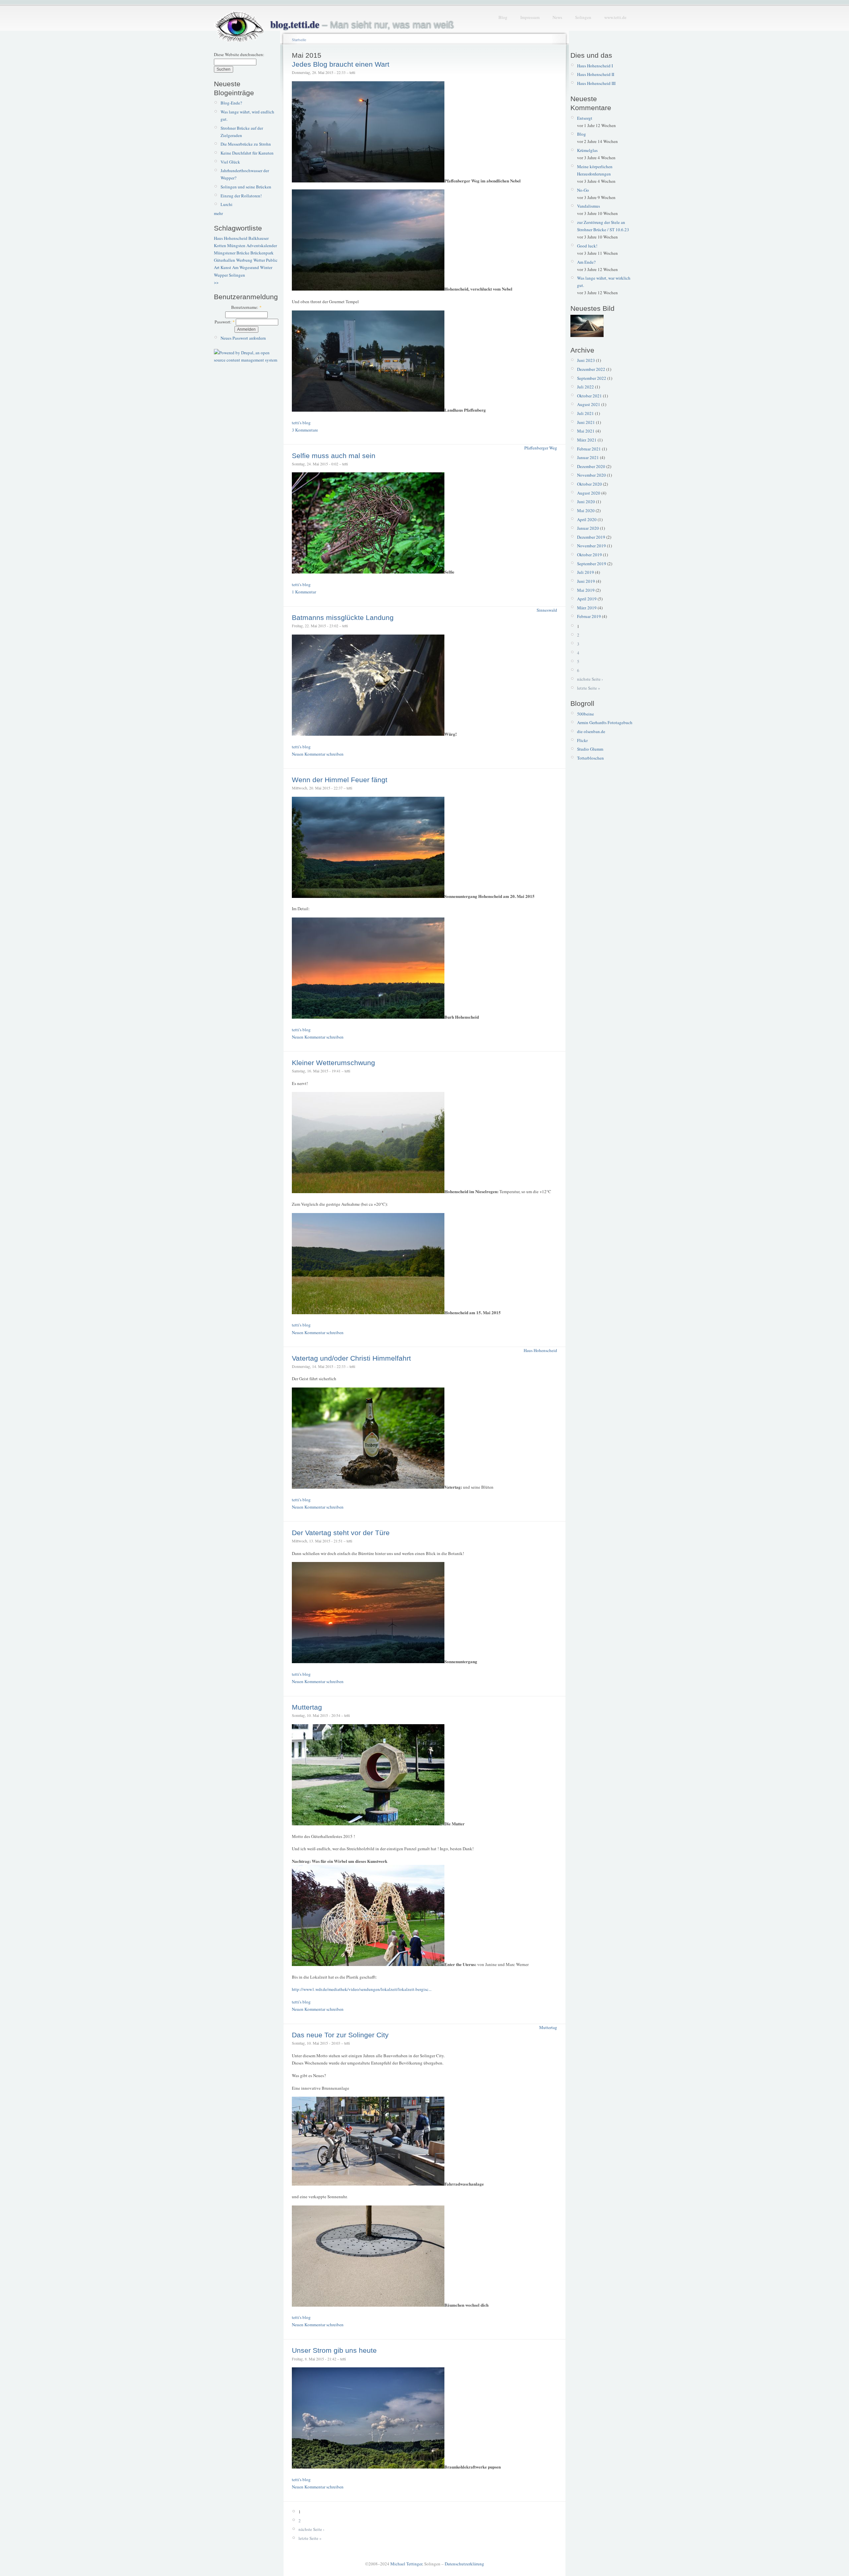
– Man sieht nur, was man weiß (362, 25)
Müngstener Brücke (232, 253)
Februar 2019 (589, 616)
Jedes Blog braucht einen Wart (341, 64)
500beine (586, 714)
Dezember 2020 (591, 466)
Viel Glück (230, 162)
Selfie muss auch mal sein (334, 456)
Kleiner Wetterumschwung (333, 1063)
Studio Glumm (590, 749)
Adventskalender (262, 245)
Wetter (259, 260)
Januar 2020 (588, 528)
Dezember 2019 (591, 537)
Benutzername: (246, 307)
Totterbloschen (590, 758)
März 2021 (587, 440)
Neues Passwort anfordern (243, 338)
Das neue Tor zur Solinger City (340, 2035)
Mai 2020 (586, 510)
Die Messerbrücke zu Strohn (246, 144)
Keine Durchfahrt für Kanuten (247, 153)
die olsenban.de (591, 731)
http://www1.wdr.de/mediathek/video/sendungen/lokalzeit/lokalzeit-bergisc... (362, 1989)
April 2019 (587, 599)
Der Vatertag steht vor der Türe (341, 1533)
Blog (503, 17)
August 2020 (589, 493)
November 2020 (591, 475)
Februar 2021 (589, 449)
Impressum (530, 17)
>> (216, 282)
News (557, 17)
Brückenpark (262, 253)
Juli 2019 (586, 572)
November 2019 (591, 546)
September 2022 (592, 378)
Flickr (582, 740)
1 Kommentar (304, 592)
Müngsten (236, 245)
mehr (218, 213)
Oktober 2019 (589, 555)
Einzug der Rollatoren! (241, 196)
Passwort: (225, 322)
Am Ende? (586, 262)
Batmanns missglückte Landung (343, 617)
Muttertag (307, 1707)
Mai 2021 (586, 431)
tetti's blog (301, 423)
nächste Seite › (311, 2529)
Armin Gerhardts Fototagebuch (605, 722)
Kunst (226, 267)
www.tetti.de (615, 17)
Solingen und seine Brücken (246, 187)
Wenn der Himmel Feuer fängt (340, 780)
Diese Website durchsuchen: (239, 54)
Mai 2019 (586, 590)
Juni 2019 (586, 581)
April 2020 (587, 519)
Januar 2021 (588, 457)
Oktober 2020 (589, 484)
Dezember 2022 (591, 369)
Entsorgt (585, 118)
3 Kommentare (305, 430)
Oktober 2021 (589, 396)
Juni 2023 (586, 360)
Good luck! (587, 246)
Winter (266, 267)
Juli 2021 (586, 413)
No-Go (583, 190)
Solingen (583, 17)
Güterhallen (225, 260)
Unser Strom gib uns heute (334, 2350)
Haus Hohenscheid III (596, 83)
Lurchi (227, 204)
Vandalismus (588, 206)
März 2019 (587, 608)
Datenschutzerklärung (464, 2564)
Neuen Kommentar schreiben (318, 754)
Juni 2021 (586, 422)
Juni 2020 (586, 502)
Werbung (244, 260)
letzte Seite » (310, 2538)
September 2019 (592, 564)
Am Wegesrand (246, 267)
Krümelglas (587, 150)
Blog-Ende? (231, 103)
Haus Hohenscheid (231, 238)
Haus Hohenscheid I (595, 66)
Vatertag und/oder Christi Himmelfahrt (351, 1358)
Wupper (221, 275)
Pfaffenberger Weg (541, 448)
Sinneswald (547, 610)
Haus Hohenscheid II (596, 74)
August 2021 (589, 404)
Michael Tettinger (406, 2564)
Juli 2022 (586, 387)
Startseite (299, 39)
